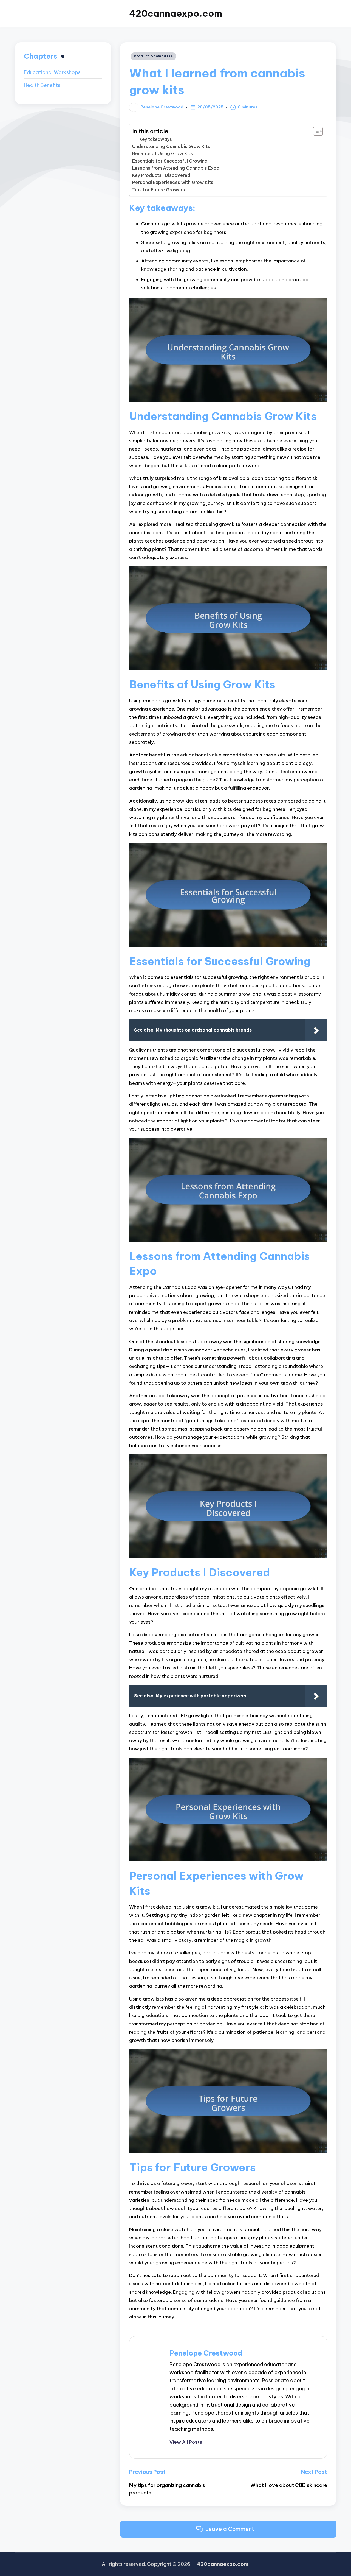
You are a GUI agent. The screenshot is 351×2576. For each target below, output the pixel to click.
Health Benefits (42, 85)
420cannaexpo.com (176, 14)
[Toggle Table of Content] (315, 131)
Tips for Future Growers (159, 190)
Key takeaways (156, 139)
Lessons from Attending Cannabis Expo (176, 168)
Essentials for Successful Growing (170, 161)
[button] (186, 2442)
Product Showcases (153, 56)
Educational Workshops (52, 73)
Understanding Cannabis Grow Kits (171, 146)
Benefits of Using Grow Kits (162, 153)
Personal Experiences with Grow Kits (173, 182)
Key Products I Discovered (161, 175)
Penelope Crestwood (206, 2353)
